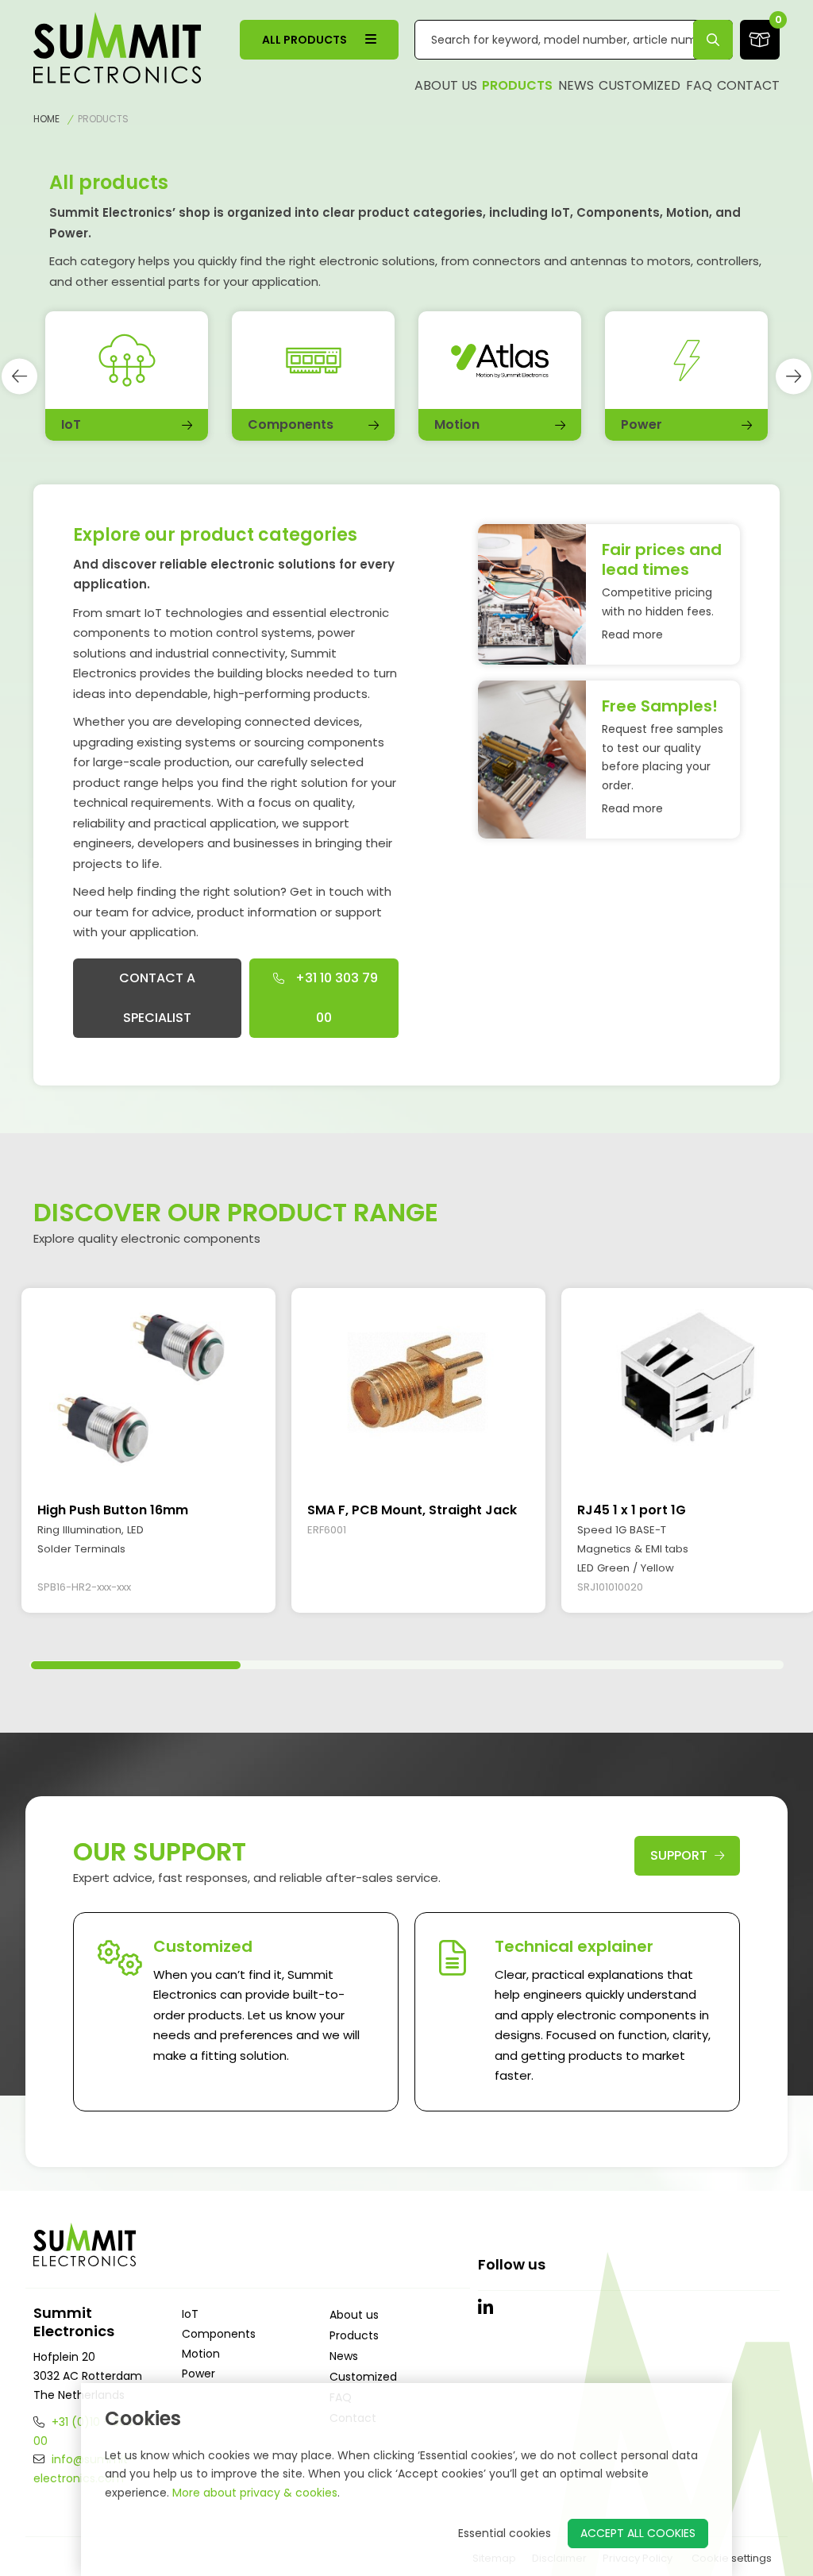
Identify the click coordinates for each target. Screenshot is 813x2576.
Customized (640, 85)
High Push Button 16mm (113, 1510)
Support (680, 1855)
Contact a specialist (157, 998)
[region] (406, 1458)
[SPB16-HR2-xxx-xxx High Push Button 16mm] (148, 1387)
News (576, 85)
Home (46, 119)
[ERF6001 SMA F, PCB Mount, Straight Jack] (418, 1387)
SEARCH (713, 39)
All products (306, 40)
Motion (201, 2354)
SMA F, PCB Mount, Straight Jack (412, 1510)
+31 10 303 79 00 (335, 998)
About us (446, 85)
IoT (190, 2314)
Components (219, 2334)
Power (198, 2374)
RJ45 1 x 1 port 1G (632, 1510)
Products (517, 85)
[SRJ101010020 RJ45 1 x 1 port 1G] (688, 1387)
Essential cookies (505, 2533)
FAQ (699, 85)
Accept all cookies (638, 2533)
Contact (748, 85)
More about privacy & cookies (255, 2493)
